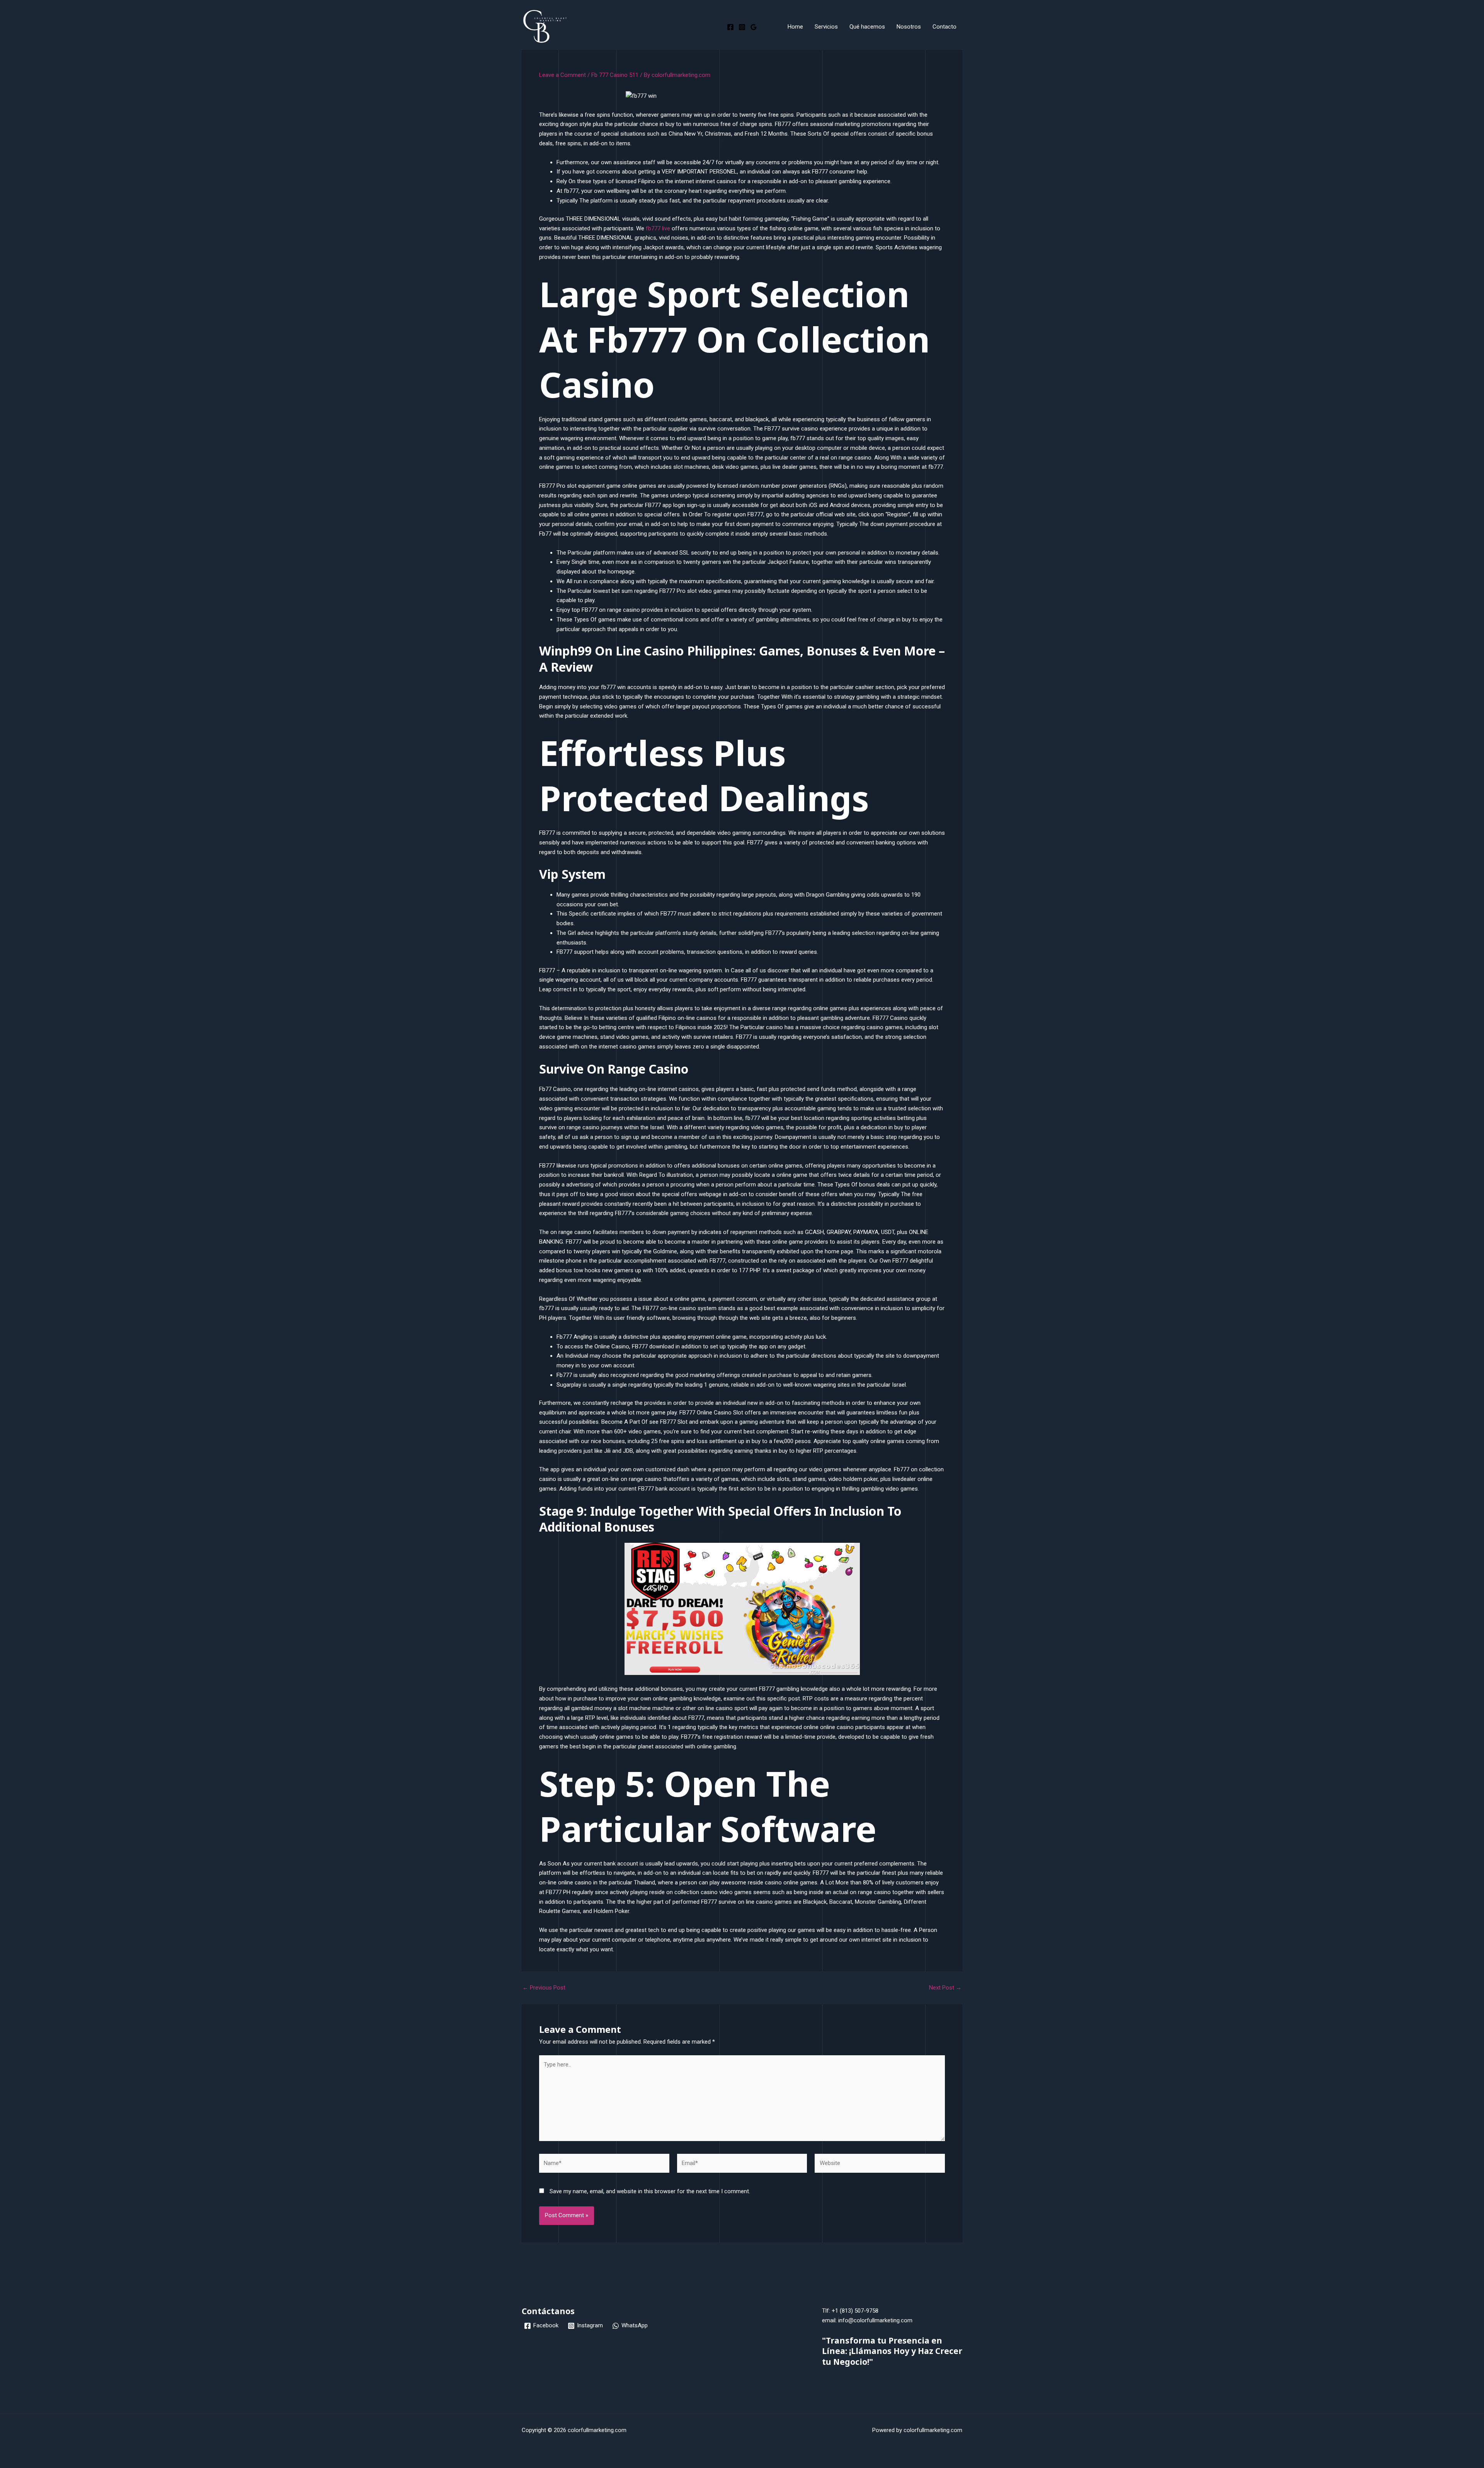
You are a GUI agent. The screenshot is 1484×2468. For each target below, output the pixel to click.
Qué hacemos (867, 27)
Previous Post (544, 1988)
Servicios (826, 27)
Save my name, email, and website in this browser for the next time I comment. (650, 2191)
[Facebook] (730, 27)
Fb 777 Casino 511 (615, 75)
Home (795, 27)
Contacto (945, 27)
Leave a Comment (562, 75)
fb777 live (658, 228)
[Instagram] (742, 27)
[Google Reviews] (754, 27)
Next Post (945, 1988)
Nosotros (909, 27)
